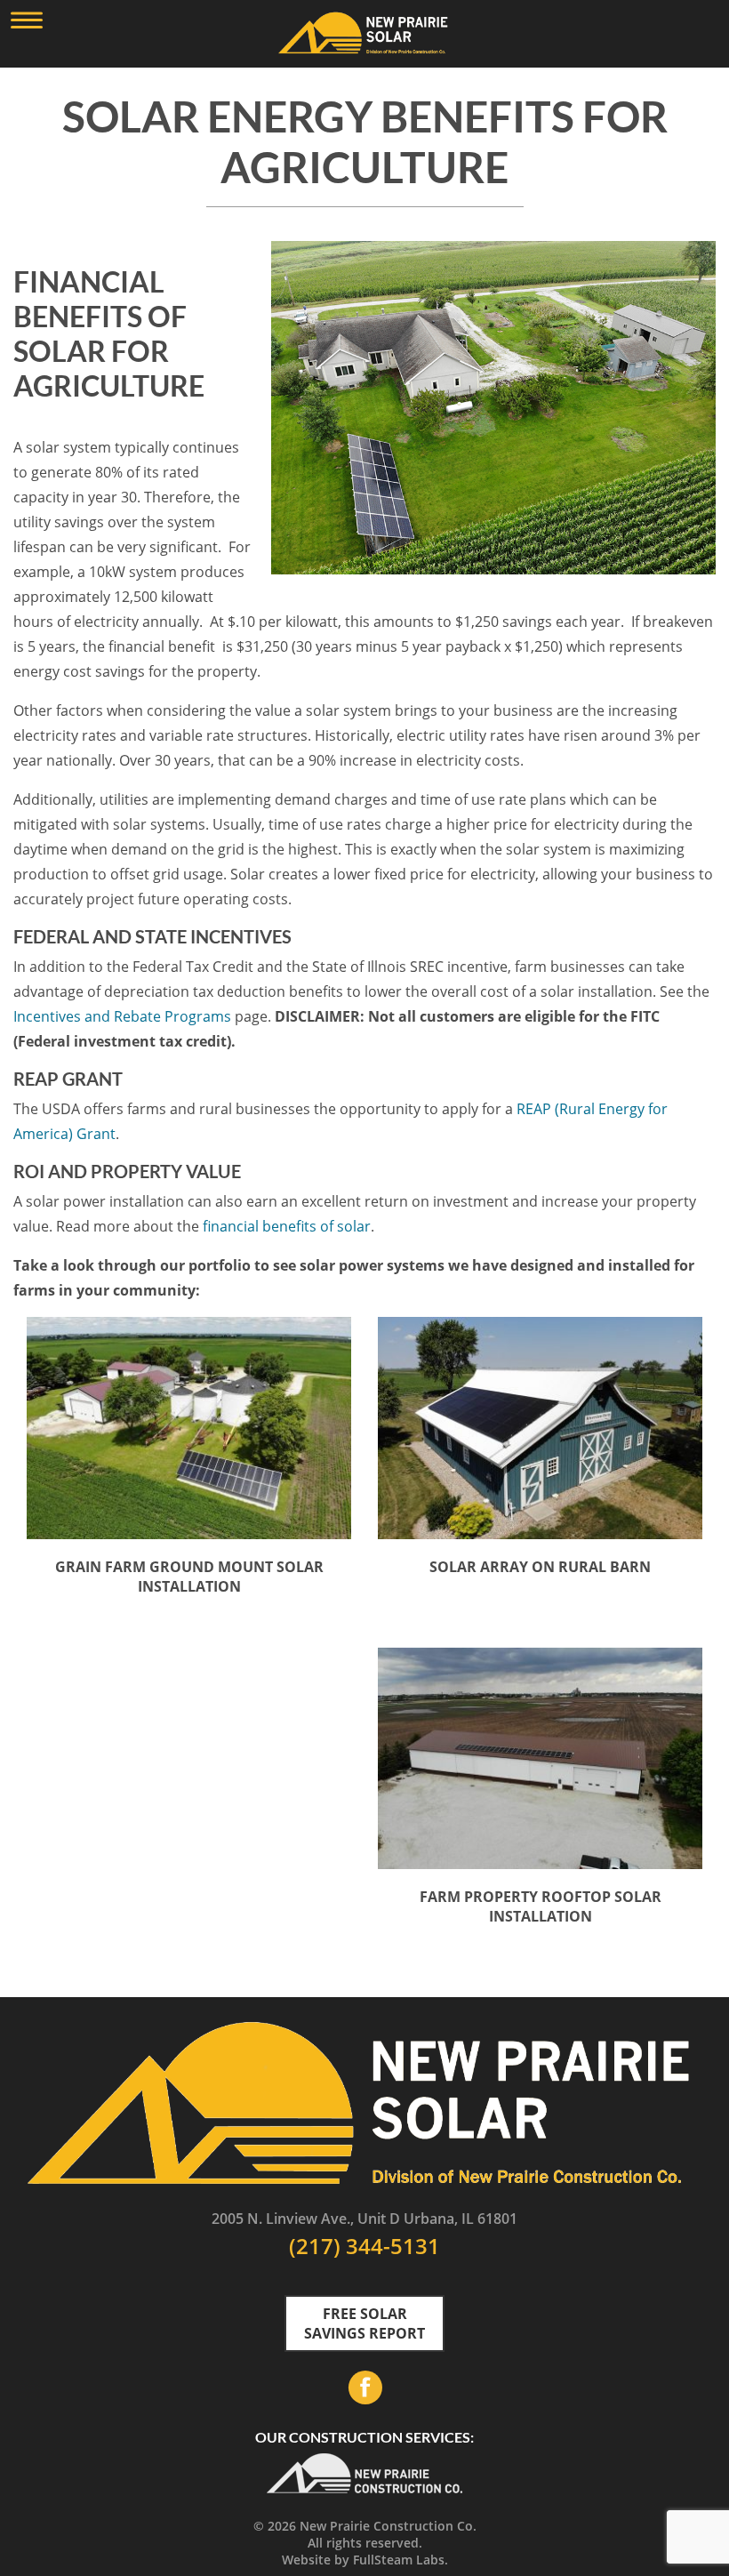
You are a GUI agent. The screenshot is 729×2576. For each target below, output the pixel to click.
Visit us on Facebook (364, 2387)
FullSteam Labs (399, 2560)
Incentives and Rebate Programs (122, 1016)
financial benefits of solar (287, 1226)
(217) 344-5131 (364, 2246)
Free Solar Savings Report (364, 2323)
